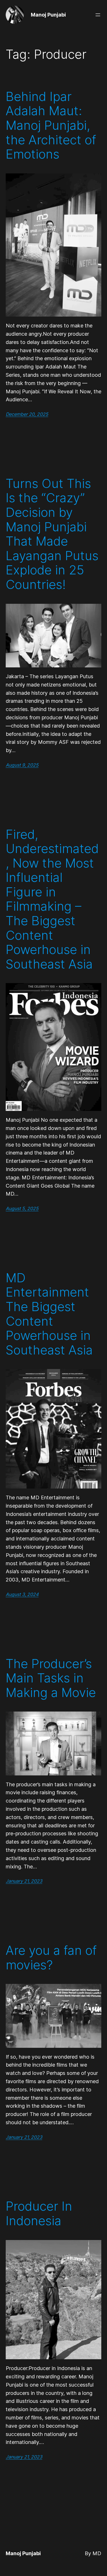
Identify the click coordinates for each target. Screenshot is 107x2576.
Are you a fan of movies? (51, 1958)
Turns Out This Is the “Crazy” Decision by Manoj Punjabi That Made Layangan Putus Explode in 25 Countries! (52, 534)
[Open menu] (98, 15)
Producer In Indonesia (39, 2213)
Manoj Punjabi (48, 15)
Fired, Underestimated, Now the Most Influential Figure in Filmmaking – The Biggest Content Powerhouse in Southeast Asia (52, 899)
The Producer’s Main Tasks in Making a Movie (51, 1678)
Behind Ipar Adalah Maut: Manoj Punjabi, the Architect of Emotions (51, 125)
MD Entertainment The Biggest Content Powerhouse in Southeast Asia (49, 1314)
